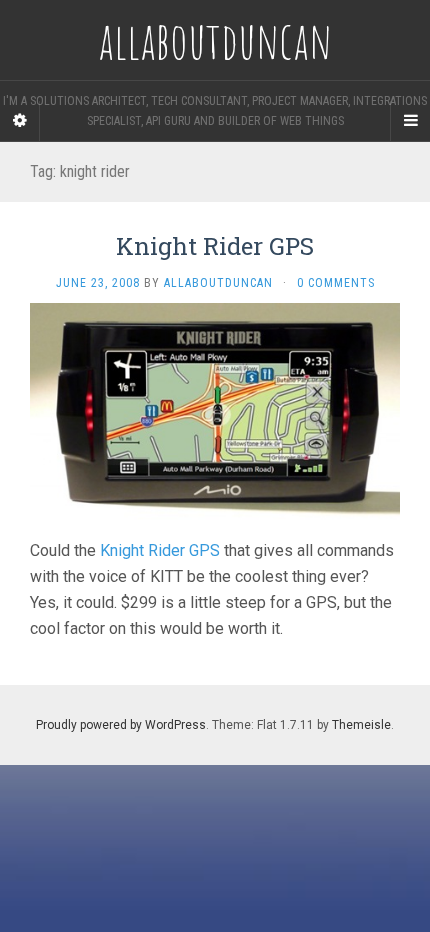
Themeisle (361, 725)
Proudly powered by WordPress (121, 725)
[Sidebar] (20, 121)
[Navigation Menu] (410, 121)
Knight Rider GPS (215, 246)
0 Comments (336, 283)
